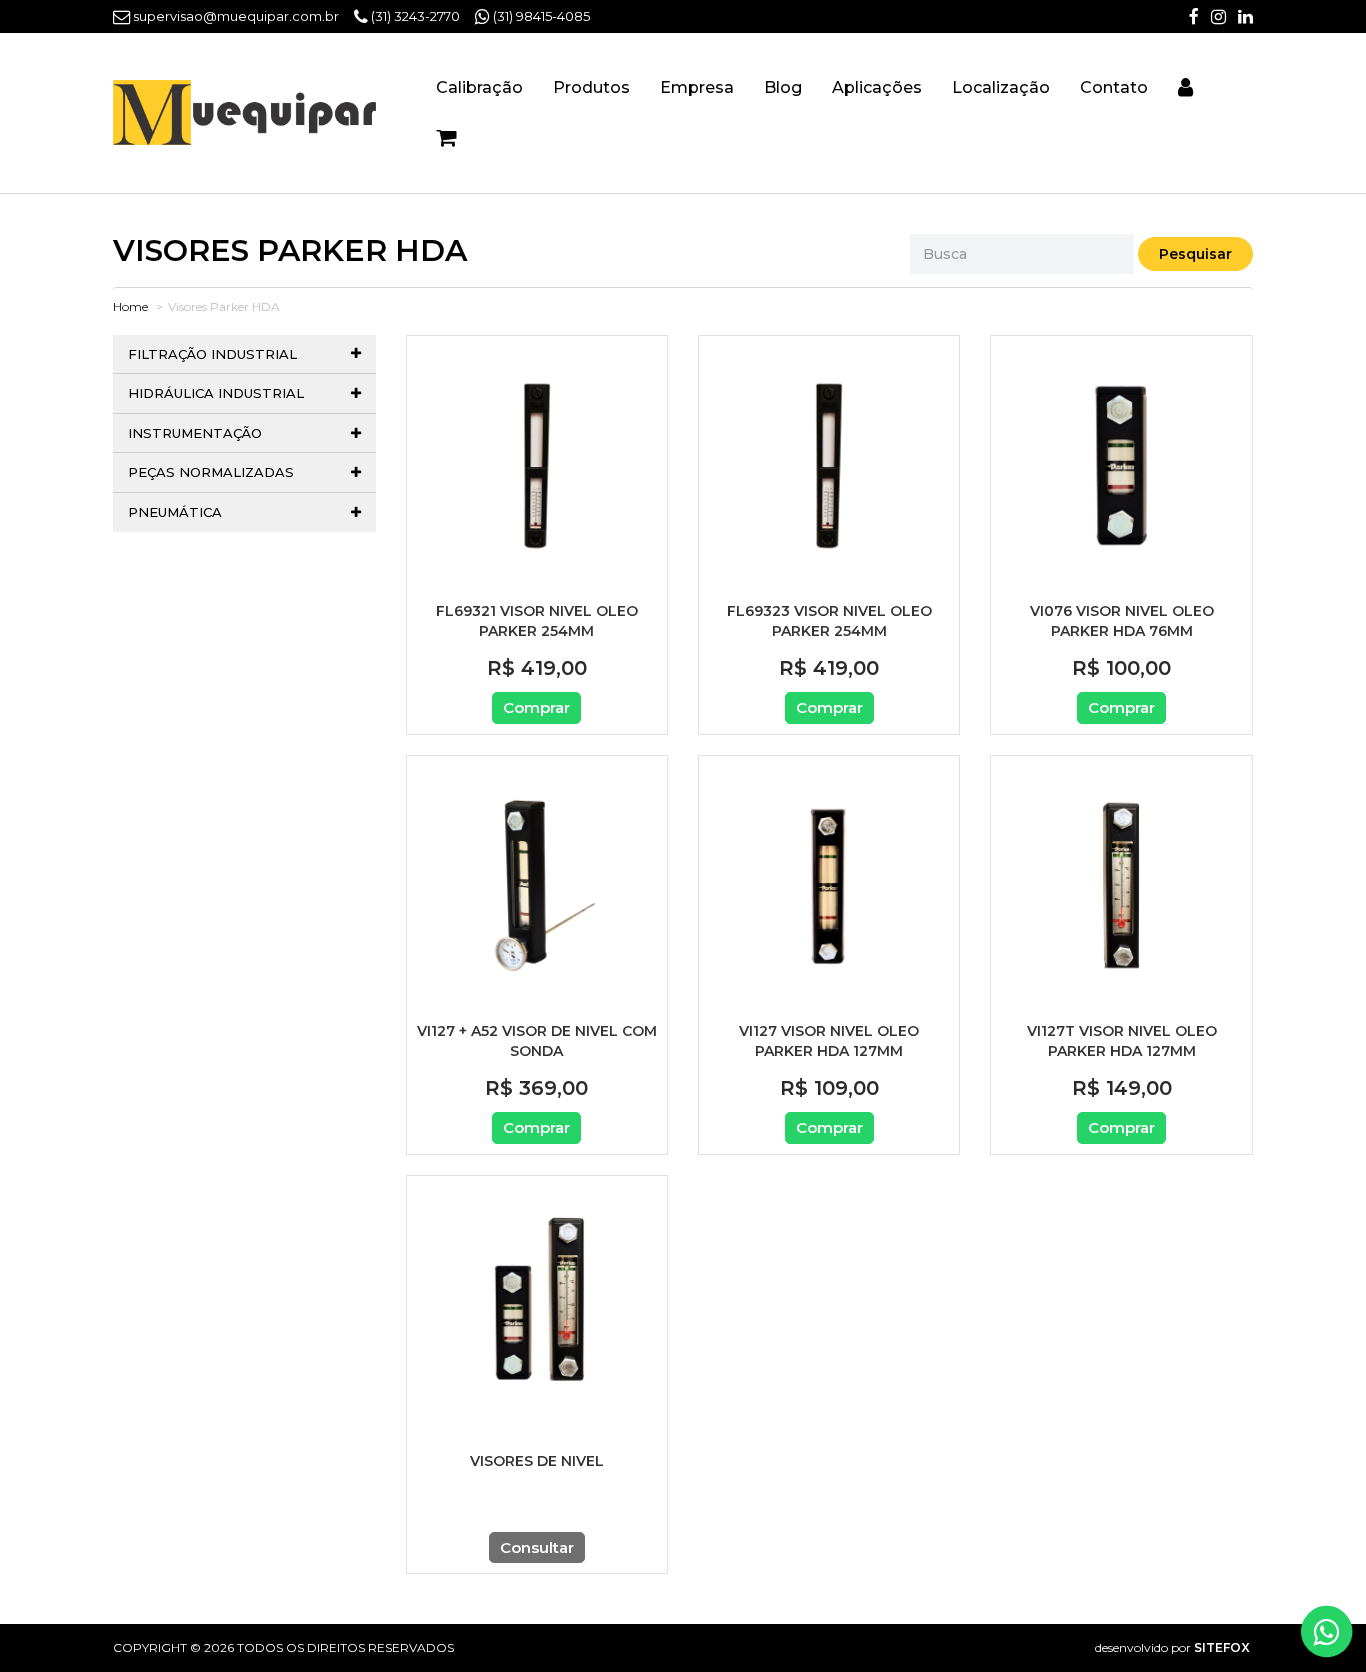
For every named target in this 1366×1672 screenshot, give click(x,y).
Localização (1001, 87)
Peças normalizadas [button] (211, 472)
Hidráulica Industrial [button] (216, 393)
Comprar (536, 707)
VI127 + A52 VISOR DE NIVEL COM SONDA (537, 1041)
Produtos (591, 87)
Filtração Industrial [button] (212, 354)
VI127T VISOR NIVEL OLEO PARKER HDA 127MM (1122, 1041)
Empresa (697, 87)
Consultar (537, 1547)
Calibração (479, 87)
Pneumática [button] (175, 512)
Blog (783, 87)
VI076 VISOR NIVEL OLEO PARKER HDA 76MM (1122, 621)
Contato (1114, 87)
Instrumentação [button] (195, 433)
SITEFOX (1222, 1647)
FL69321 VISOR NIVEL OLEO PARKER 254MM (537, 621)
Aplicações (877, 87)
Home (130, 306)
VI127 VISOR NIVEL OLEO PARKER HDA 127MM (829, 1041)
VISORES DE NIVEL (537, 1461)
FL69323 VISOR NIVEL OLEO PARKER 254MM (829, 621)
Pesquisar (1195, 254)
